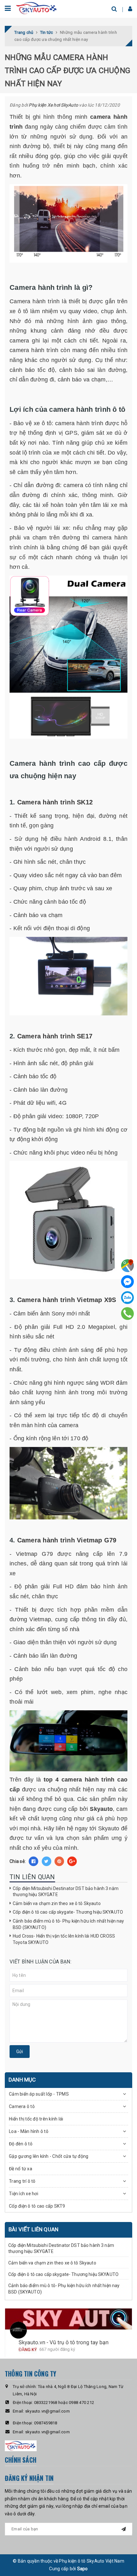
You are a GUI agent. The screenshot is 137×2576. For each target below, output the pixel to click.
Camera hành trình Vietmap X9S (67, 1300)
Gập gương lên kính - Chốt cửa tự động (49, 2156)
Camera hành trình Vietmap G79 (67, 1540)
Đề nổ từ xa (21, 2169)
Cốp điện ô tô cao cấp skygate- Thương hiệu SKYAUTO (68, 1912)
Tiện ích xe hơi (24, 2194)
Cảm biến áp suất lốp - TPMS (39, 2094)
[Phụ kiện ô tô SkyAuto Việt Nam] (37, 8)
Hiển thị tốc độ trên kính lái (36, 2119)
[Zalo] (127, 1298)
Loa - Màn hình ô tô (29, 2131)
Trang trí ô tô (22, 2181)
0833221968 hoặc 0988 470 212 (64, 2403)
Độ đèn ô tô (21, 2144)
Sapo (83, 2569)
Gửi (20, 2052)
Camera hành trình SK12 (55, 802)
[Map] (127, 1266)
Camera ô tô (22, 2106)
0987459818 (46, 2423)
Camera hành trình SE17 (55, 1036)
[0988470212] (128, 1314)
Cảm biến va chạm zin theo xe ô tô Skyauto (57, 1903)
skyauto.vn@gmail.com (47, 2411)
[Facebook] (127, 1282)
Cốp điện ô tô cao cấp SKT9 (37, 2206)
